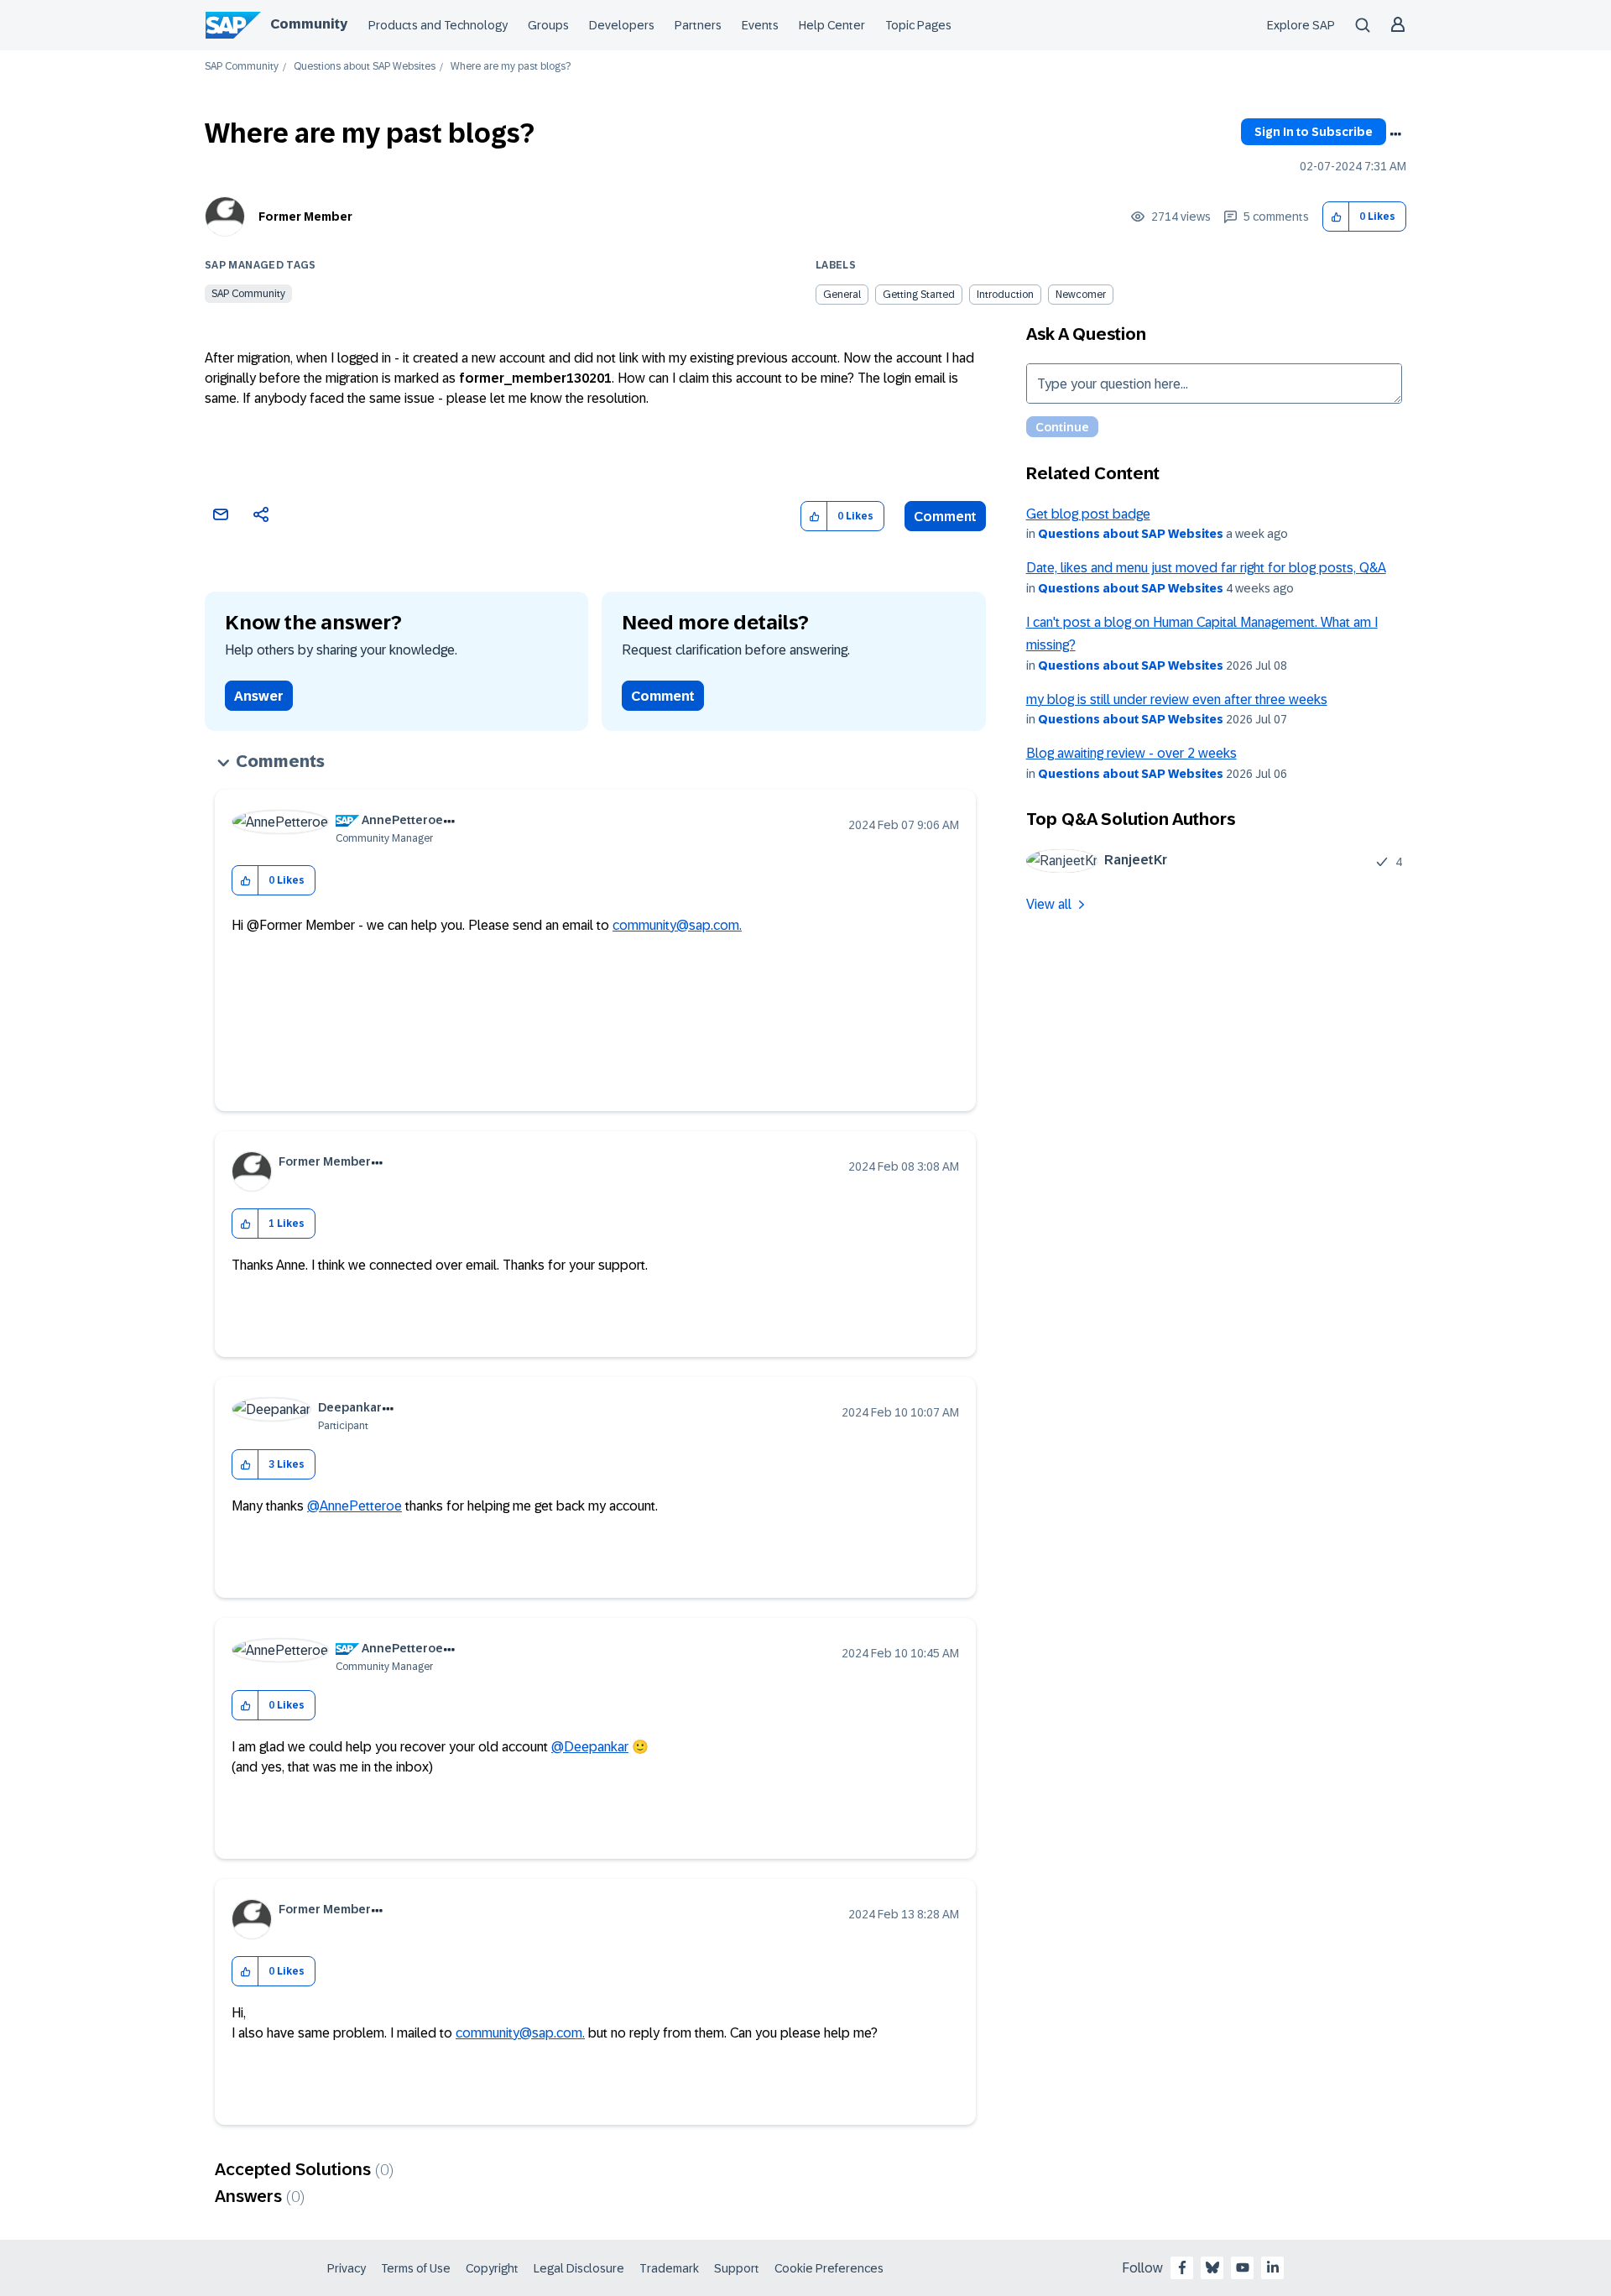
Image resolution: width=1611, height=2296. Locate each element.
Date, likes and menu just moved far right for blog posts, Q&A (1206, 568)
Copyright (492, 2268)
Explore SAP (1301, 25)
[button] (1336, 217)
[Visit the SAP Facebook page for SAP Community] (1182, 2267)
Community (309, 24)
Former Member (305, 217)
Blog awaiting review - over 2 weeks (1131, 753)
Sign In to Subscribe (1314, 132)
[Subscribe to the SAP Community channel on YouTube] (1243, 2267)
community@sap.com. (677, 925)
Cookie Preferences (829, 2268)
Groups (548, 25)
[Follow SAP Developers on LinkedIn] (1273, 2267)
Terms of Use (416, 2268)
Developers (622, 25)
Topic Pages (918, 25)
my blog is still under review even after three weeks (1177, 699)
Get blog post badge (1088, 514)
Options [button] (1395, 134)
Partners (698, 25)
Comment (945, 517)
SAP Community (242, 67)
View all (1049, 904)
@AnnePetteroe (355, 1506)
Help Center (832, 25)
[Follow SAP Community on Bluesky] (1212, 2267)
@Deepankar (590, 1747)
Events (760, 25)
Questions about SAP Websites (365, 67)
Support (737, 2268)
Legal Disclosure (579, 2268)
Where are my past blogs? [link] (511, 67)
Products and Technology (438, 25)
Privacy (347, 2268)
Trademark (669, 2268)
